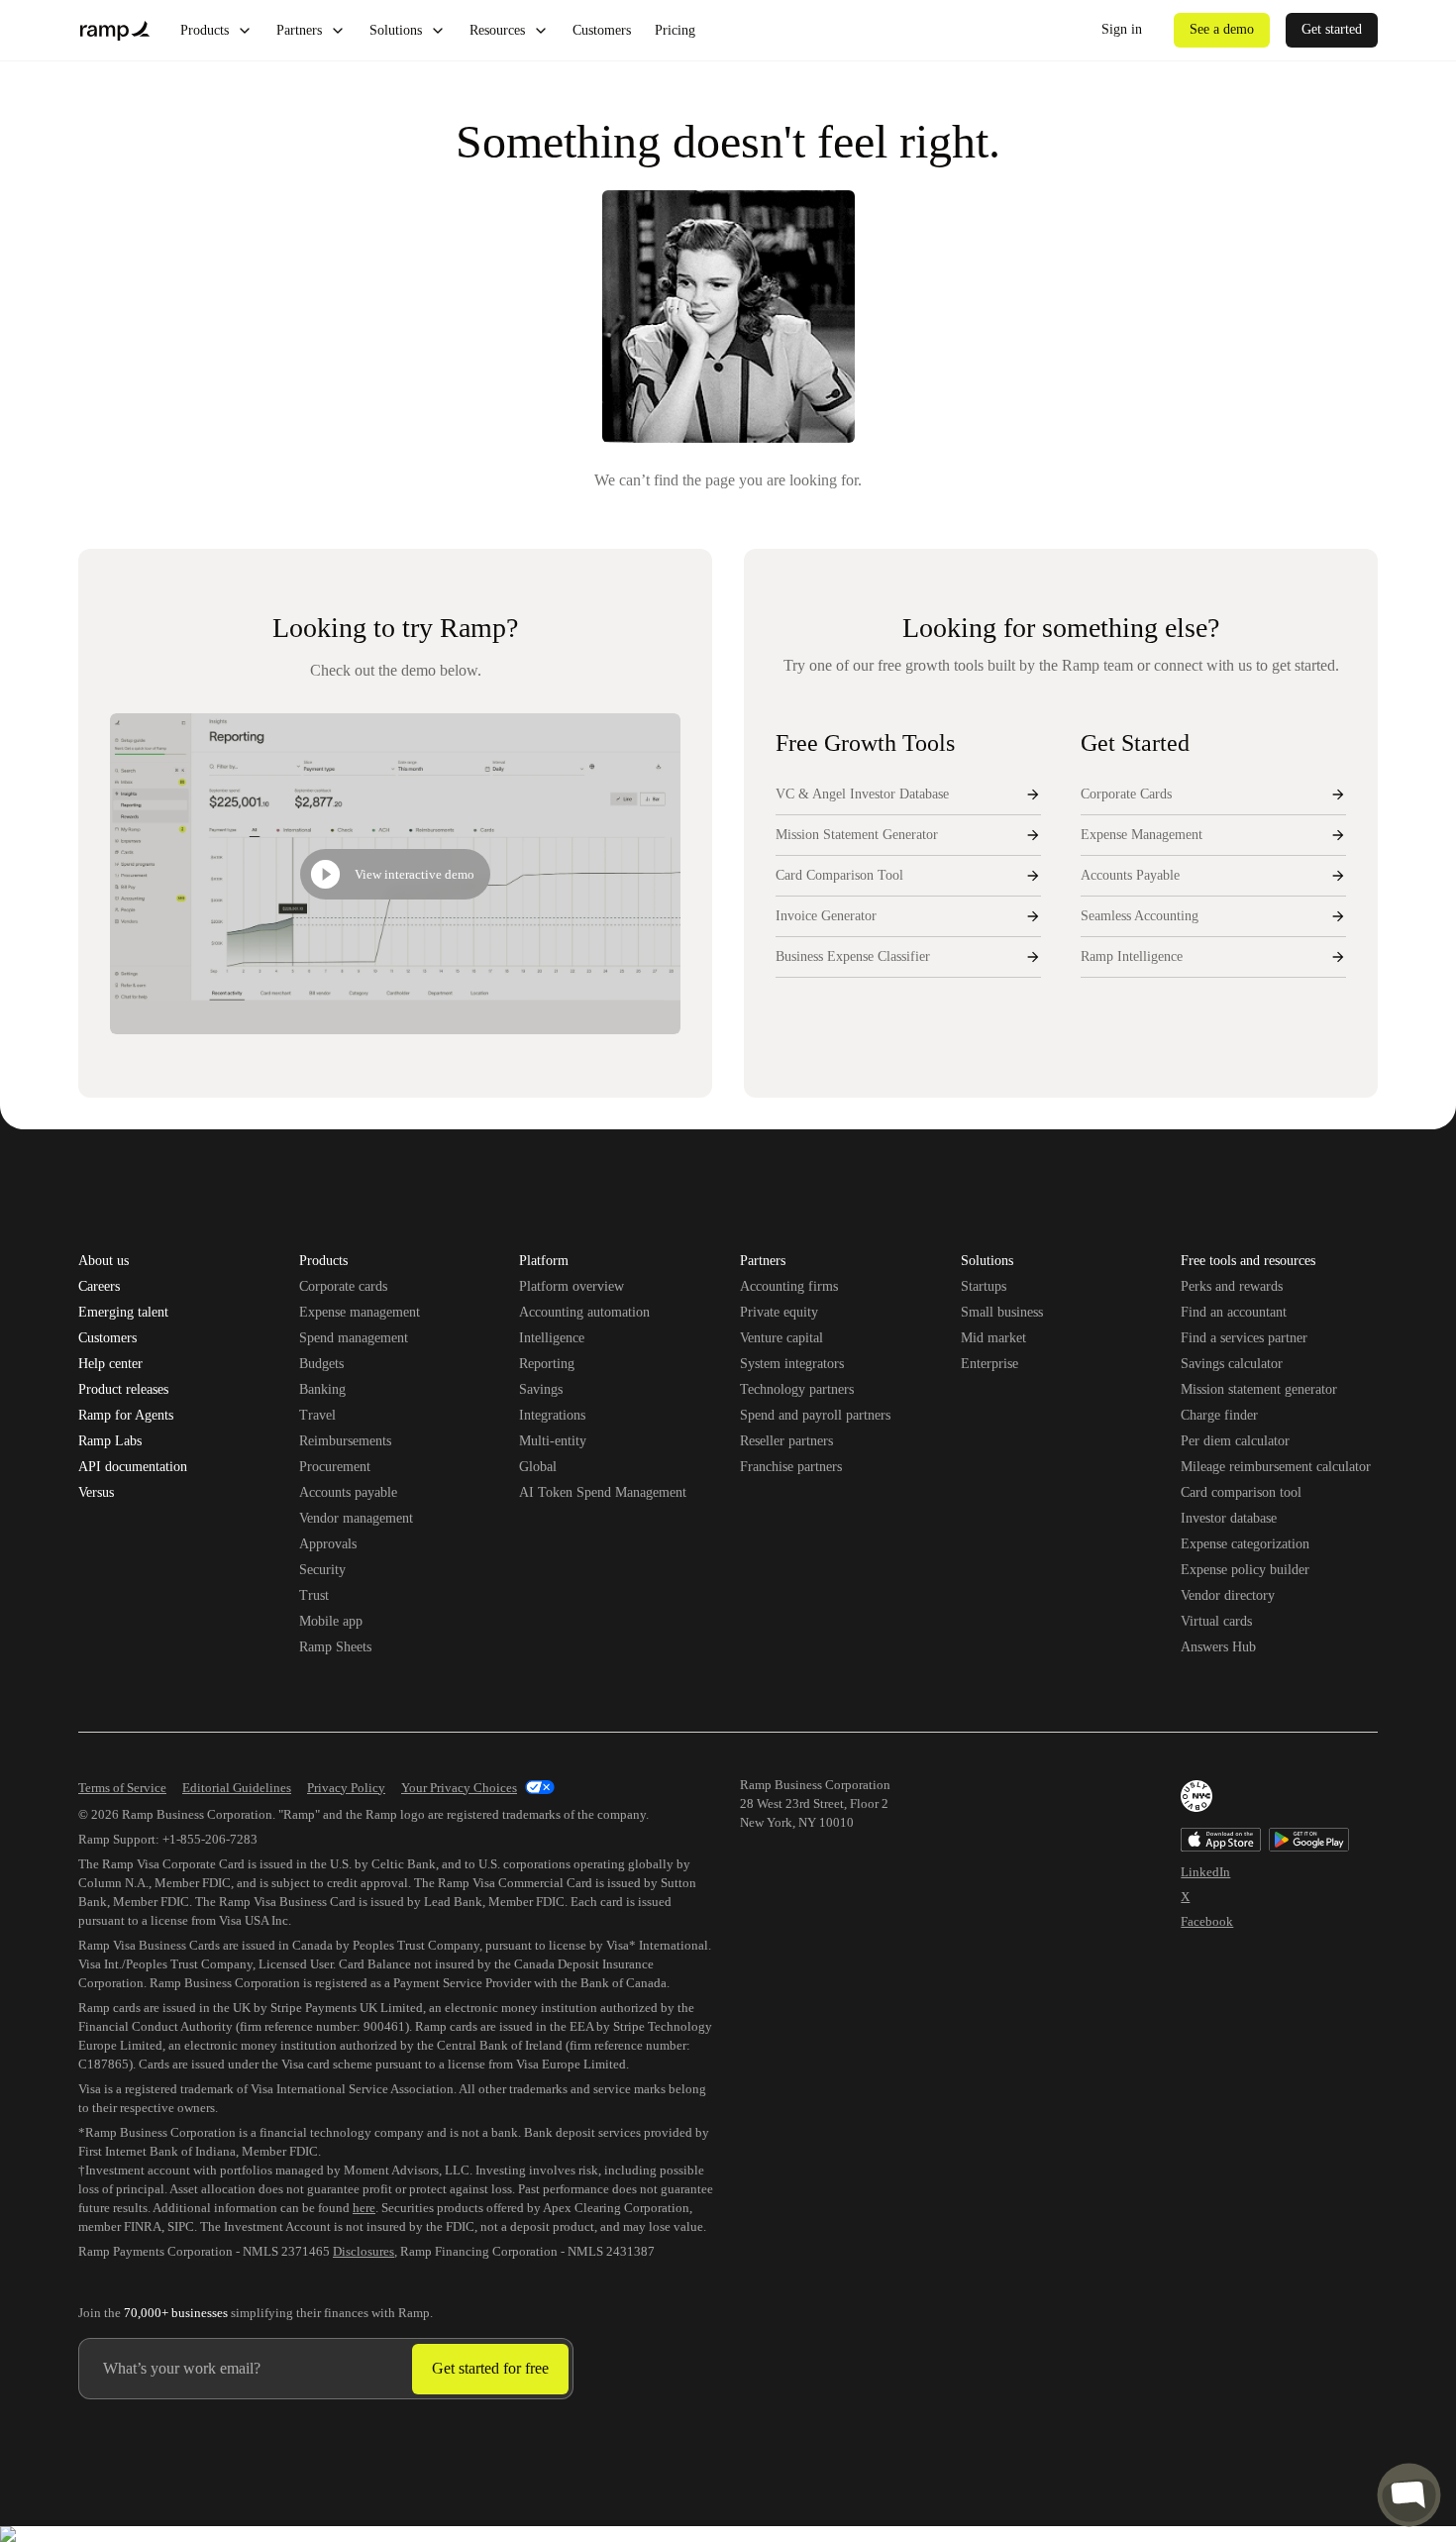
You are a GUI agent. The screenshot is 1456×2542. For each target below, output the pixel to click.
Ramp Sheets (335, 1647)
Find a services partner (1244, 1338)
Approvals (328, 1544)
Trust (314, 1595)
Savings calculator (1232, 1364)
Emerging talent (123, 1313)
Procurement (335, 1467)
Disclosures (364, 2251)
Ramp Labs (110, 1441)
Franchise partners (791, 1467)
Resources (497, 30)
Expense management (360, 1312)
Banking (322, 1389)
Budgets (321, 1364)
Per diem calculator (1235, 1441)
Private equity (779, 1312)
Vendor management (356, 1518)
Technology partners (797, 1389)
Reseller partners (786, 1441)
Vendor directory (1228, 1595)
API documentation (133, 1467)
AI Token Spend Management (603, 1492)
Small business (1002, 1312)
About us (104, 1261)
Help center (110, 1364)
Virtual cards (1216, 1621)
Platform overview (572, 1286)
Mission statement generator (1259, 1389)
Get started (1332, 29)
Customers (602, 30)
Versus (96, 1493)
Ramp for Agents (126, 1416)
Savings (541, 1389)
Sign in (1122, 29)
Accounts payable (348, 1492)
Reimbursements (345, 1441)
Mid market (993, 1338)
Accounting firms (789, 1286)
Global (538, 1467)
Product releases (123, 1390)
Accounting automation (584, 1312)
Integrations (552, 1415)
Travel (317, 1415)
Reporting (547, 1364)
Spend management (354, 1338)
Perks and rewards (1232, 1286)
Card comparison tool (1241, 1492)
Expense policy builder (1245, 1570)
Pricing (675, 30)
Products (205, 30)
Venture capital (781, 1338)
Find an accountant (1234, 1312)
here (364, 2208)
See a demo (1222, 29)
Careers (99, 1287)
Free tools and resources (1248, 1262)
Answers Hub (1218, 1647)
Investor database (1229, 1518)
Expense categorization (1245, 1544)
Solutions (396, 30)
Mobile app (331, 1621)
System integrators (792, 1364)
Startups (984, 1286)
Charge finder (1219, 1415)
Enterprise (989, 1364)
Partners (299, 30)
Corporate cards (343, 1286)
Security (322, 1570)
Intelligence (552, 1338)
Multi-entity (553, 1441)
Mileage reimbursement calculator (1276, 1467)
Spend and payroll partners (815, 1415)
